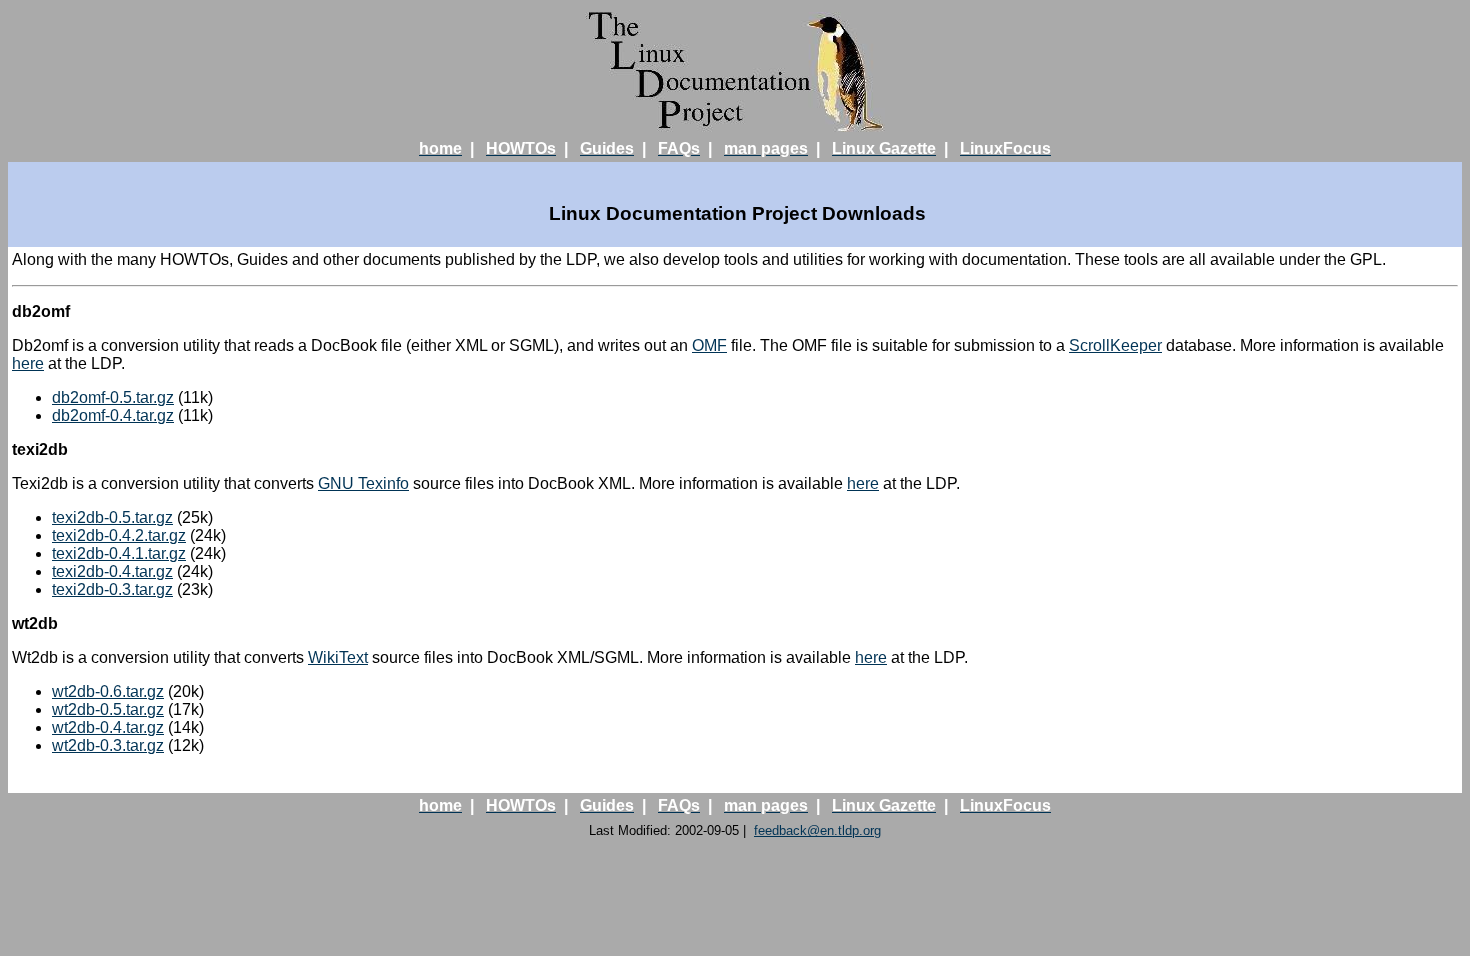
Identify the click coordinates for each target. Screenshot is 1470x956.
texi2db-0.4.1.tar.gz (119, 553)
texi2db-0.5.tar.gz (112, 517)
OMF (709, 345)
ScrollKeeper (1115, 345)
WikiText (338, 657)
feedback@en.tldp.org (817, 830)
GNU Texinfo (363, 483)
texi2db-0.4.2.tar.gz (119, 535)
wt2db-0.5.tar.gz (108, 709)
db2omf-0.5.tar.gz (113, 397)
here (28, 363)
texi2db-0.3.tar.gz (112, 589)
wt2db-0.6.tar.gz (108, 691)
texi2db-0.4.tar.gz (112, 571)
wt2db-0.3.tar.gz (108, 745)
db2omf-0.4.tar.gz (113, 415)
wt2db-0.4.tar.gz (108, 727)
